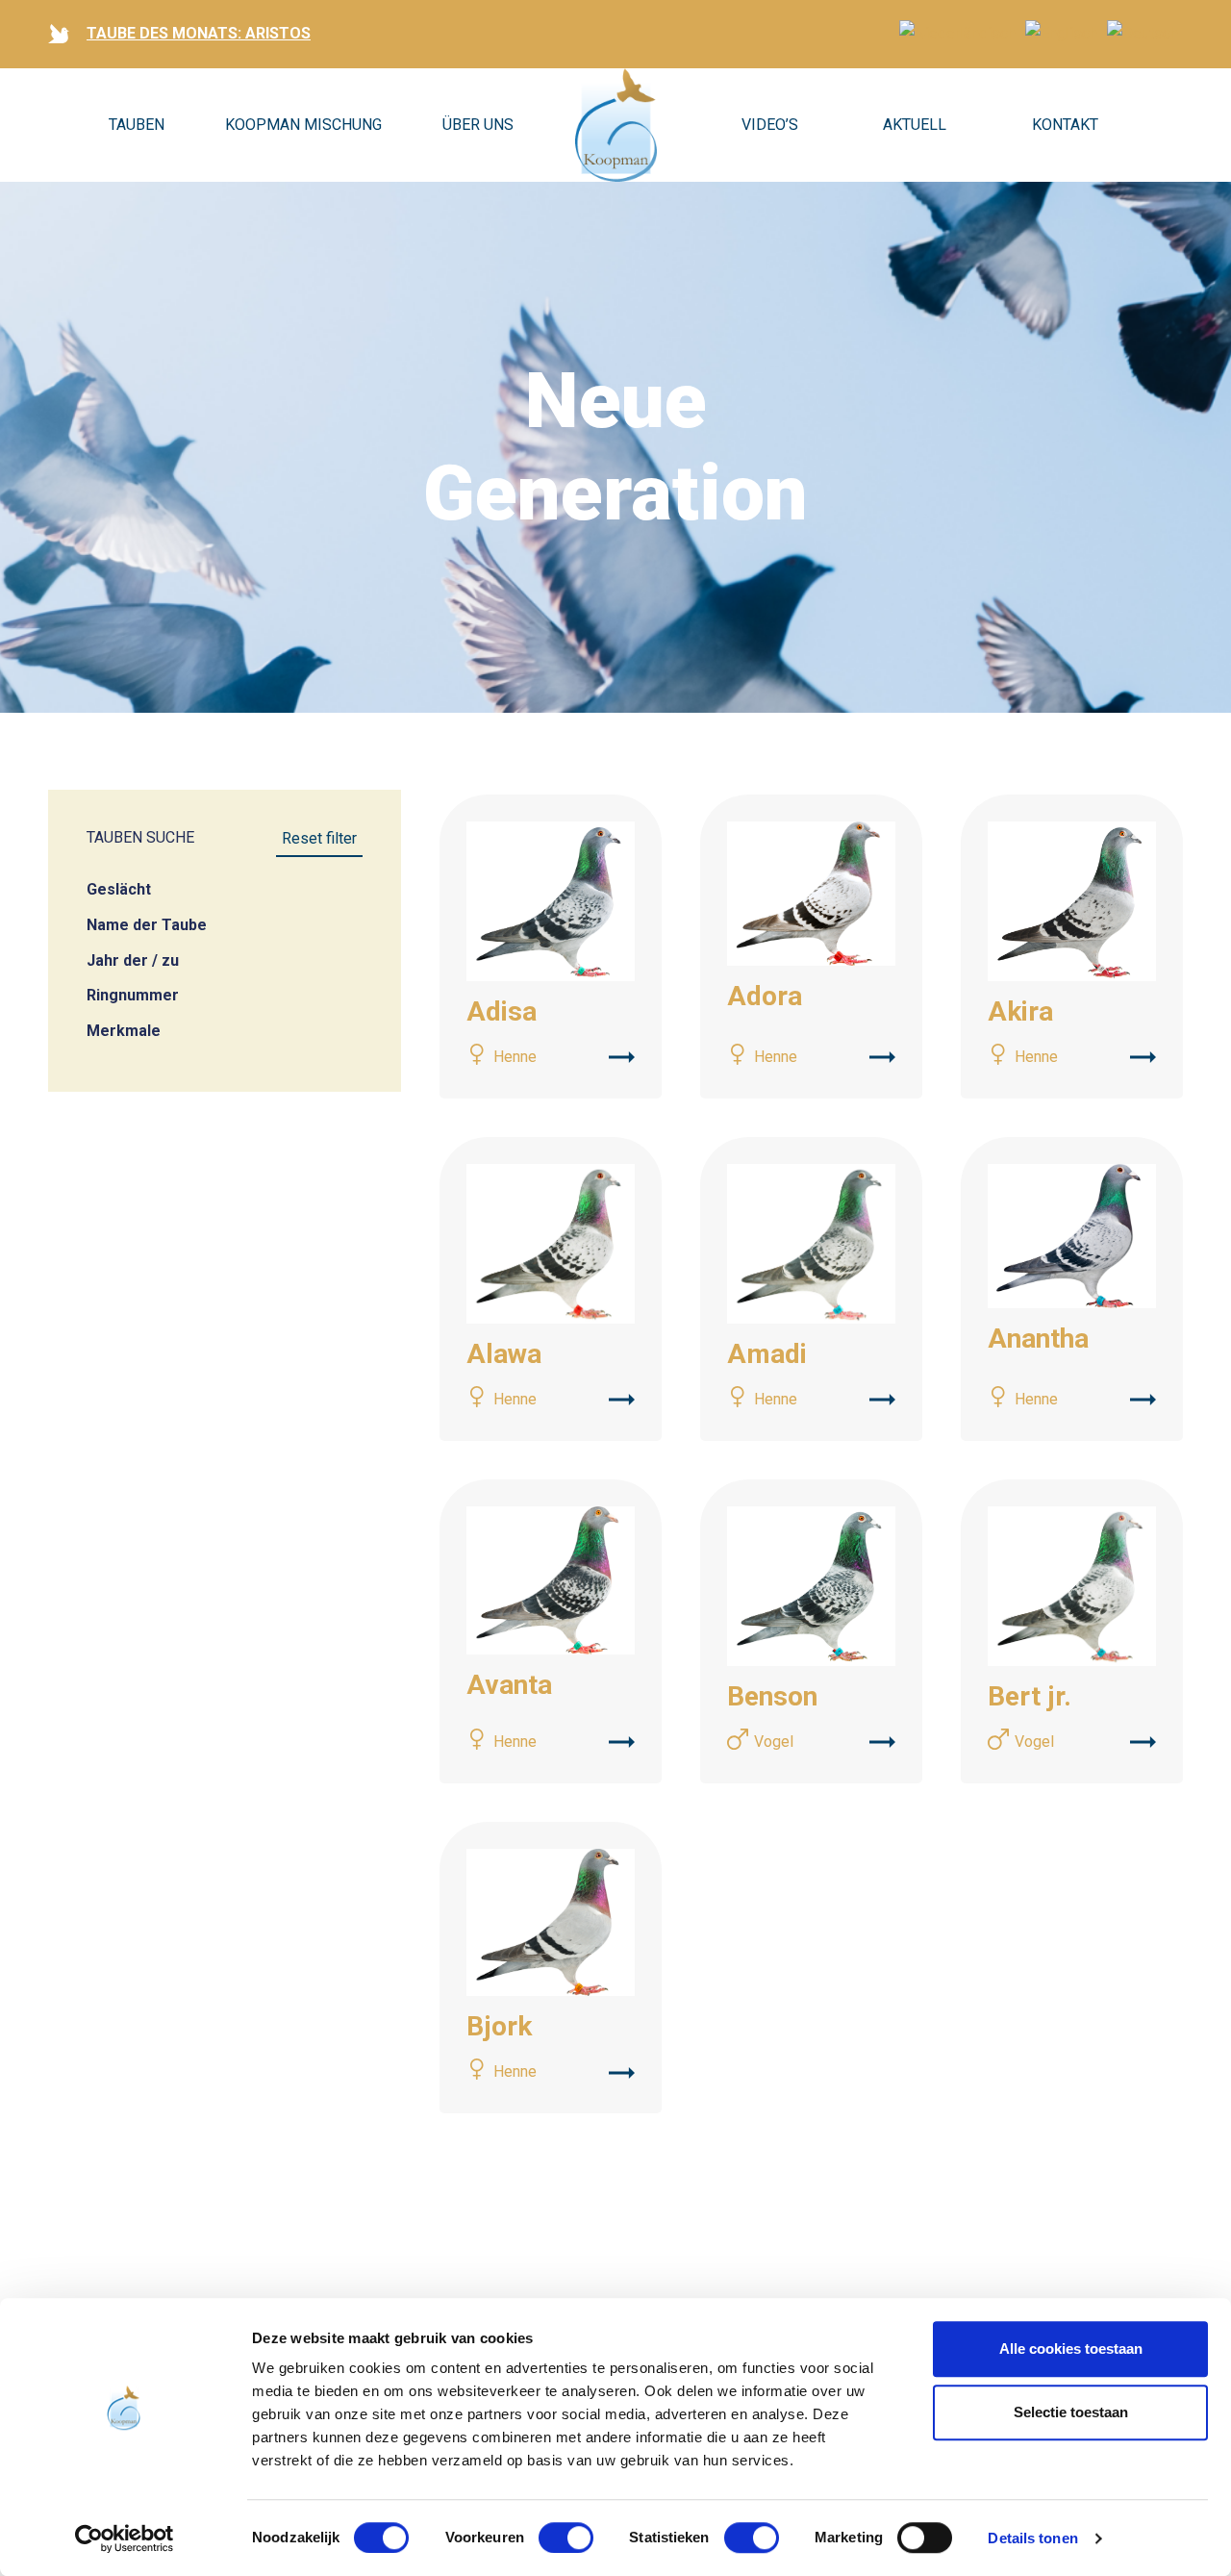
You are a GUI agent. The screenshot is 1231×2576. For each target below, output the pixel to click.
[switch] (566, 2538)
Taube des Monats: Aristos (199, 33)
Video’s (770, 125)
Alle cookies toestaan (1071, 2349)
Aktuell (915, 125)
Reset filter (319, 838)
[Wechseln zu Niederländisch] (957, 33)
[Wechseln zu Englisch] (1061, 33)
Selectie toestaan (1071, 2412)
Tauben (137, 125)
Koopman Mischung (303, 125)
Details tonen (1032, 2538)
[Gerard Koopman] (616, 125)
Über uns (478, 125)
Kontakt (1065, 125)
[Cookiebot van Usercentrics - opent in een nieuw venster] (125, 2538)
